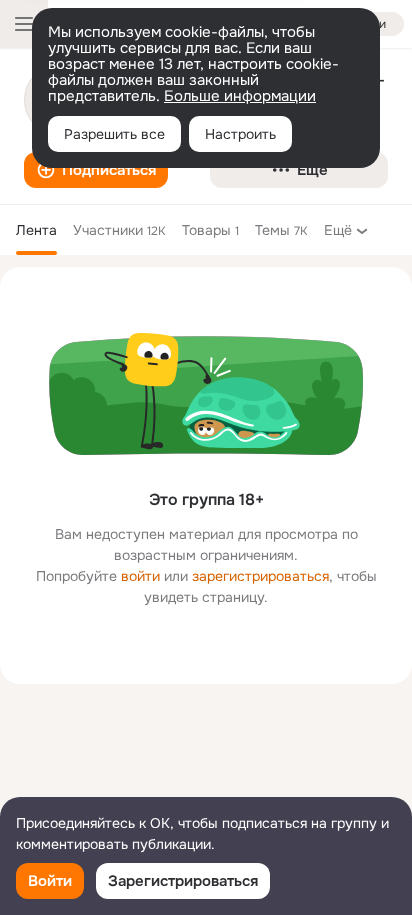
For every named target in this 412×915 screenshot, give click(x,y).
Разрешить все (114, 134)
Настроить (240, 134)
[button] (96, 170)
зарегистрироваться (260, 576)
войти (140, 576)
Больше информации (240, 96)
